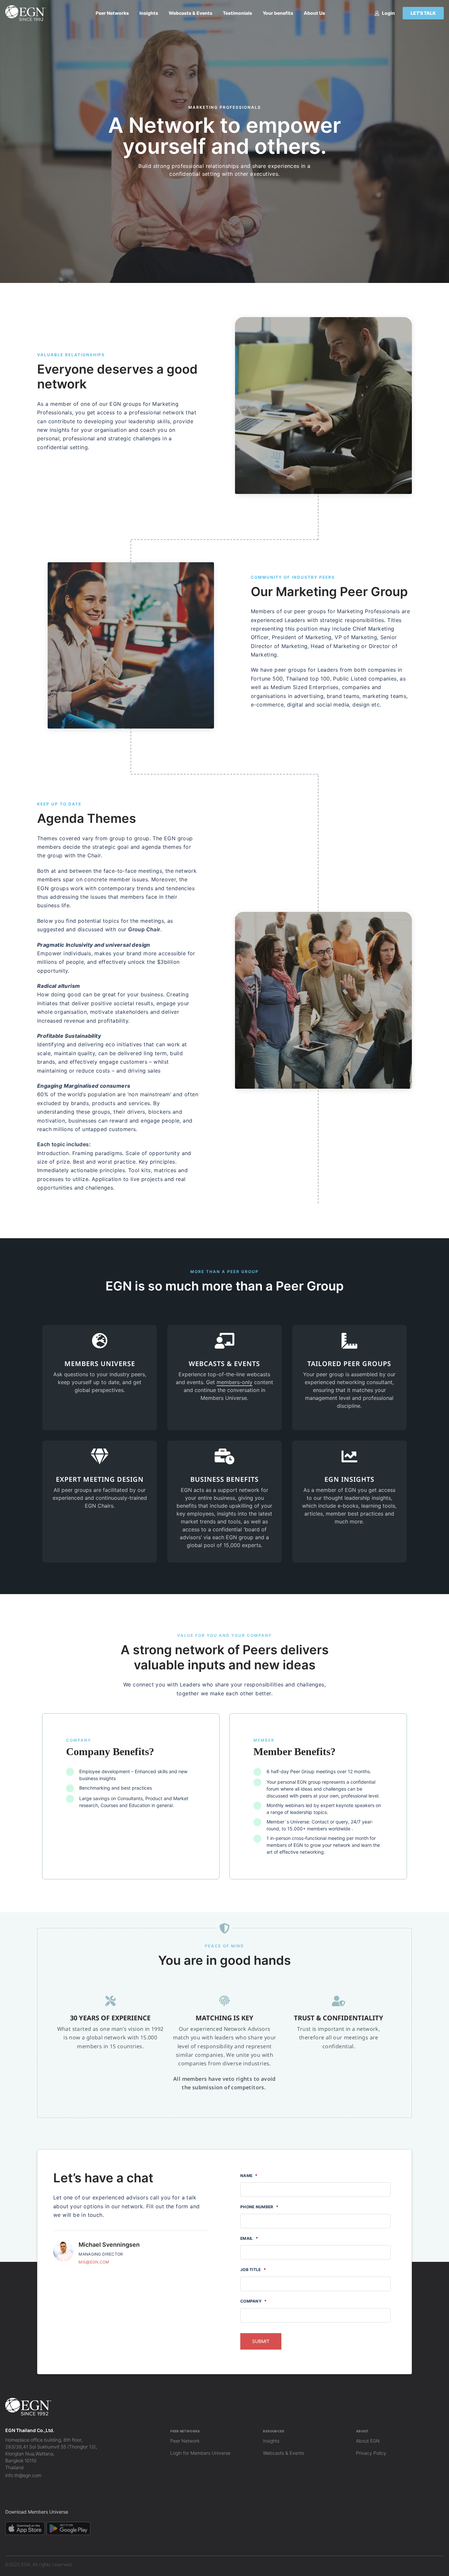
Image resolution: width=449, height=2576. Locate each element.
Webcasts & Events (190, 13)
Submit (261, 2341)
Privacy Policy (371, 2453)
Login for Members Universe (200, 2453)
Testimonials (237, 13)
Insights (149, 13)
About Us (314, 13)
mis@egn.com (94, 2262)
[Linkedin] (8, 2494)
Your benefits (278, 13)
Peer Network (185, 2441)
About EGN (368, 2441)
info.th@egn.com (23, 2475)
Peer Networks (112, 13)
